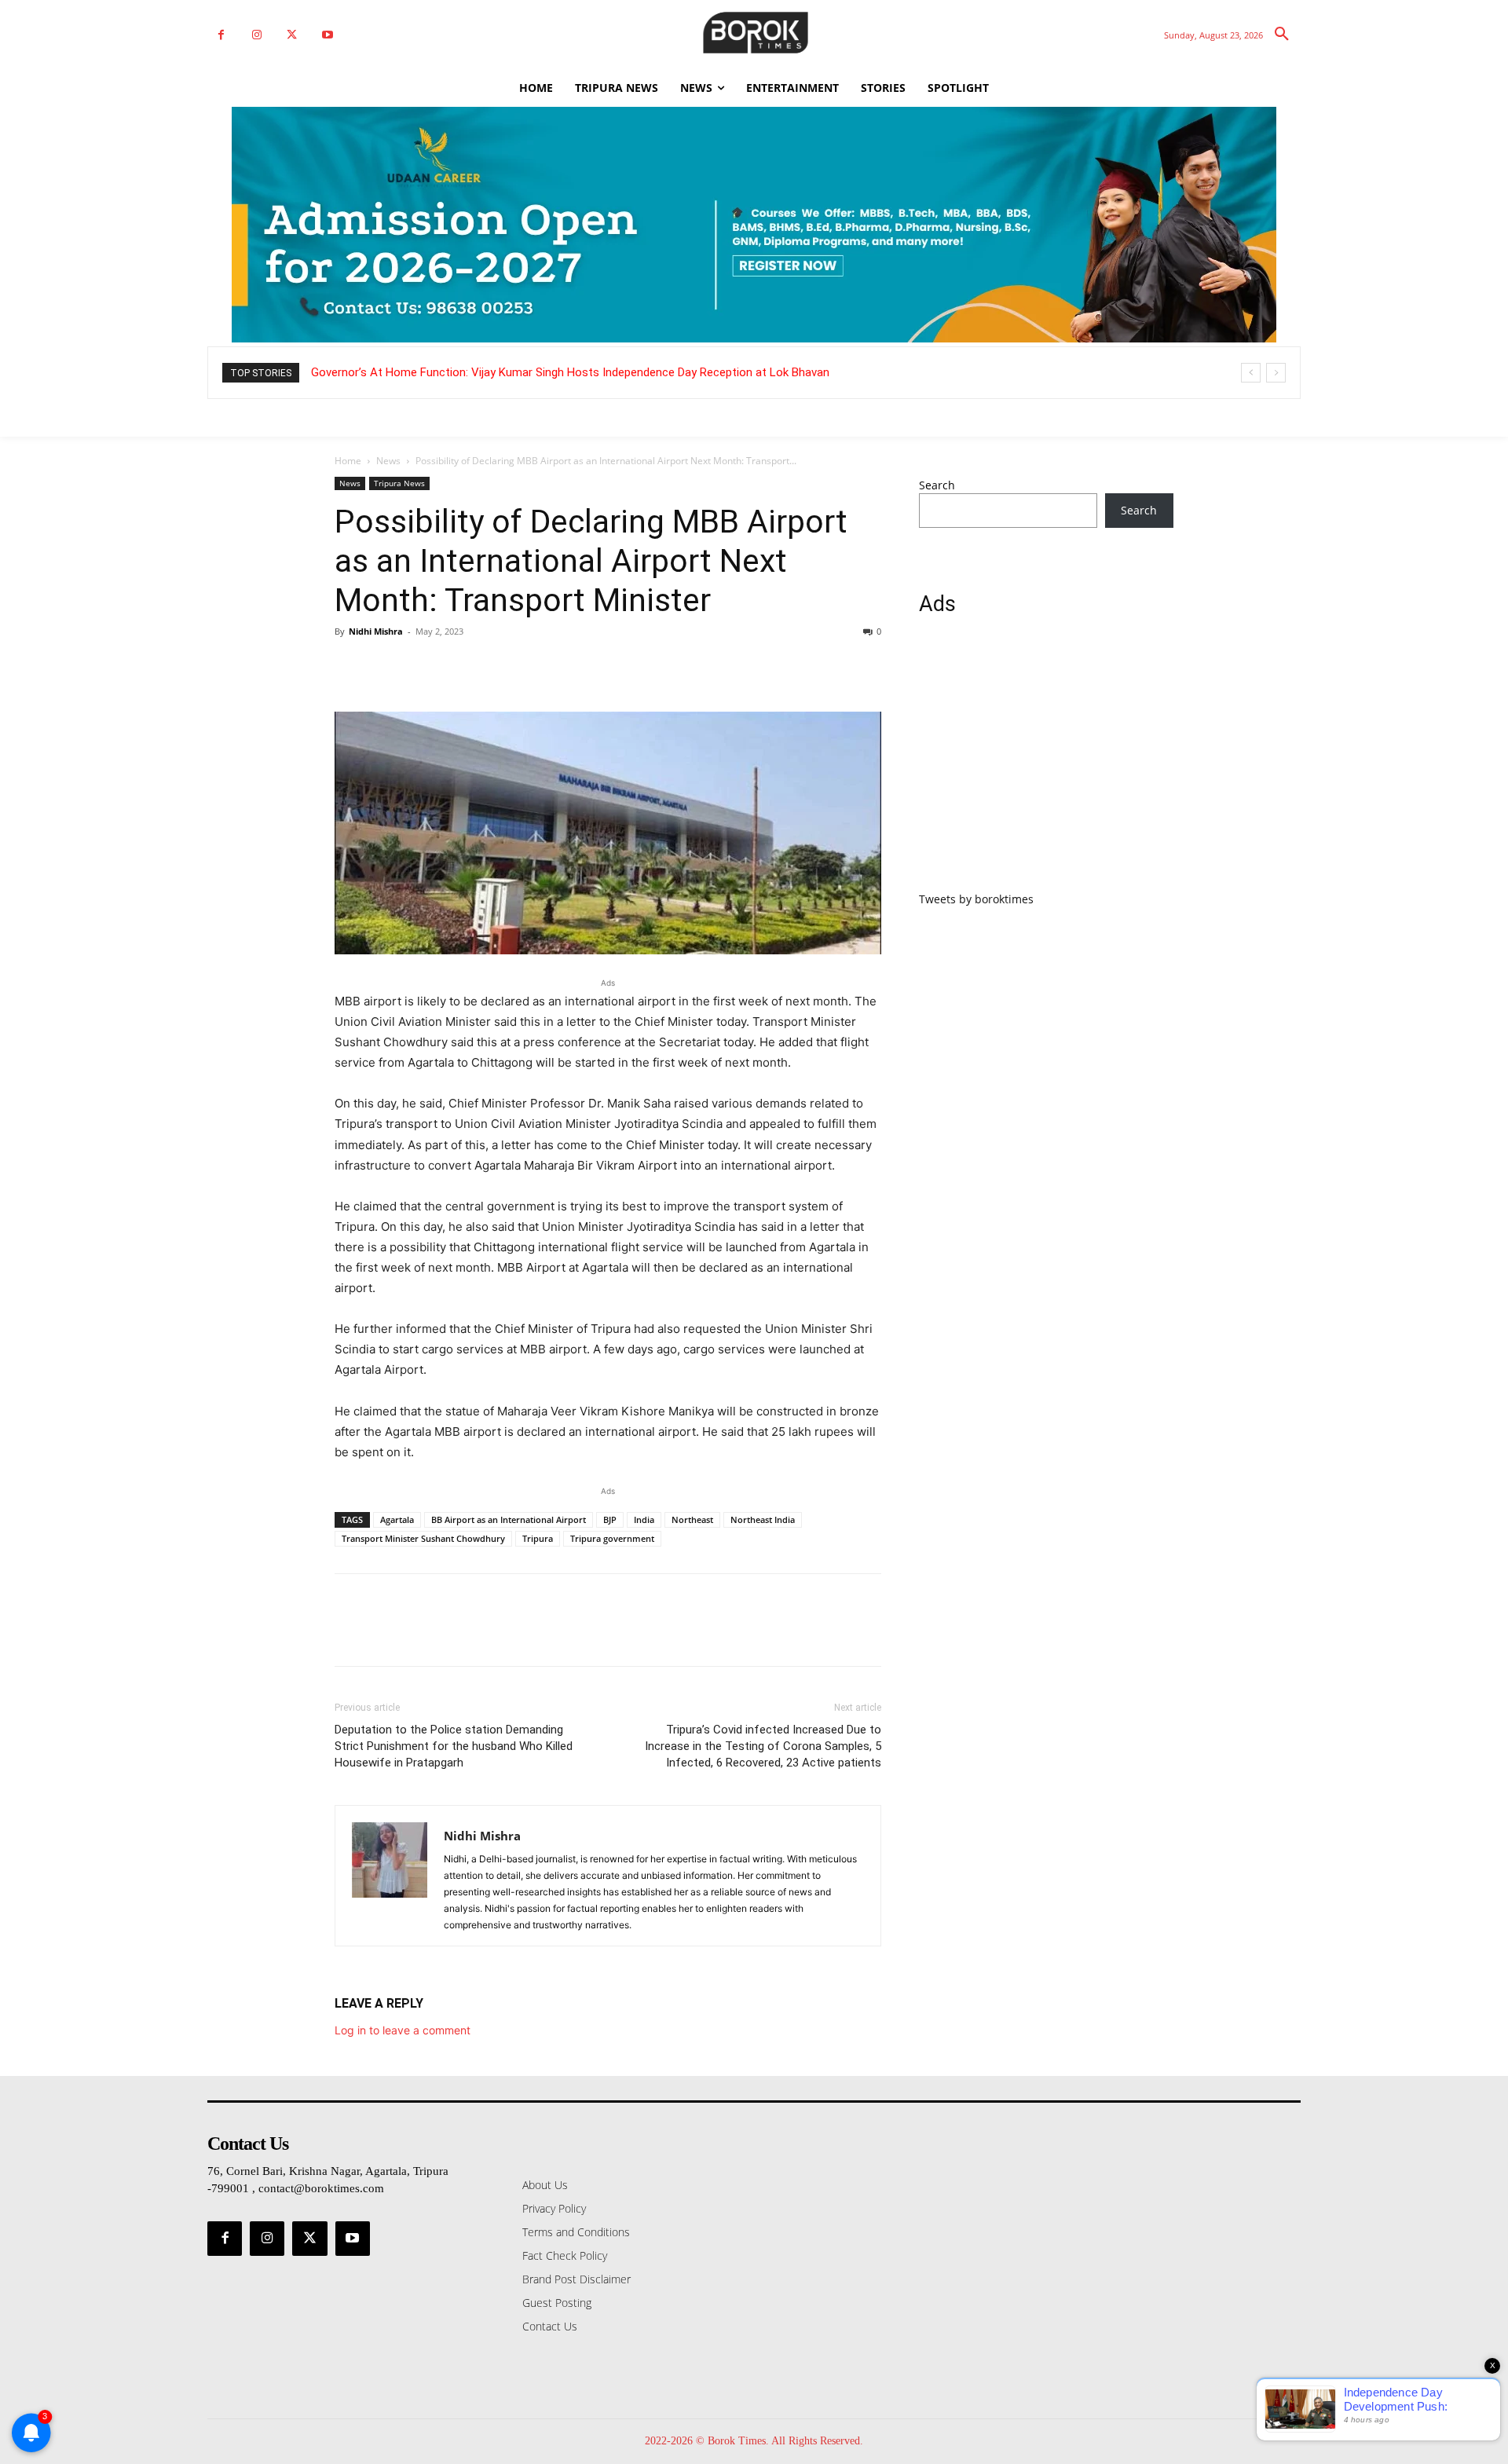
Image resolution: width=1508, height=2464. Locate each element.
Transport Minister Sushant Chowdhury (423, 1538)
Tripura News (399, 483)
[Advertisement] (1046, 763)
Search (937, 485)
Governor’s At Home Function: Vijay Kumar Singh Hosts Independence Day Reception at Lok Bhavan (570, 372)
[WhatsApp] (459, 667)
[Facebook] (221, 35)
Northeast (692, 1519)
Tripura (538, 1538)
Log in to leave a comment (403, 2030)
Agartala (397, 1519)
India (644, 1519)
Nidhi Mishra (376, 631)
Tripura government (612, 1538)
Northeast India (763, 1519)
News (388, 461)
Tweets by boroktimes (976, 899)
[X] (292, 35)
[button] (1282, 35)
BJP (610, 1519)
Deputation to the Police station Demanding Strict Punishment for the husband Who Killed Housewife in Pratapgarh (454, 1746)
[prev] (1251, 373)
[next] (1276, 373)
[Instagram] (256, 35)
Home (348, 461)
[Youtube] (327, 35)
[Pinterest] (423, 667)
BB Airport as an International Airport (509, 1519)
